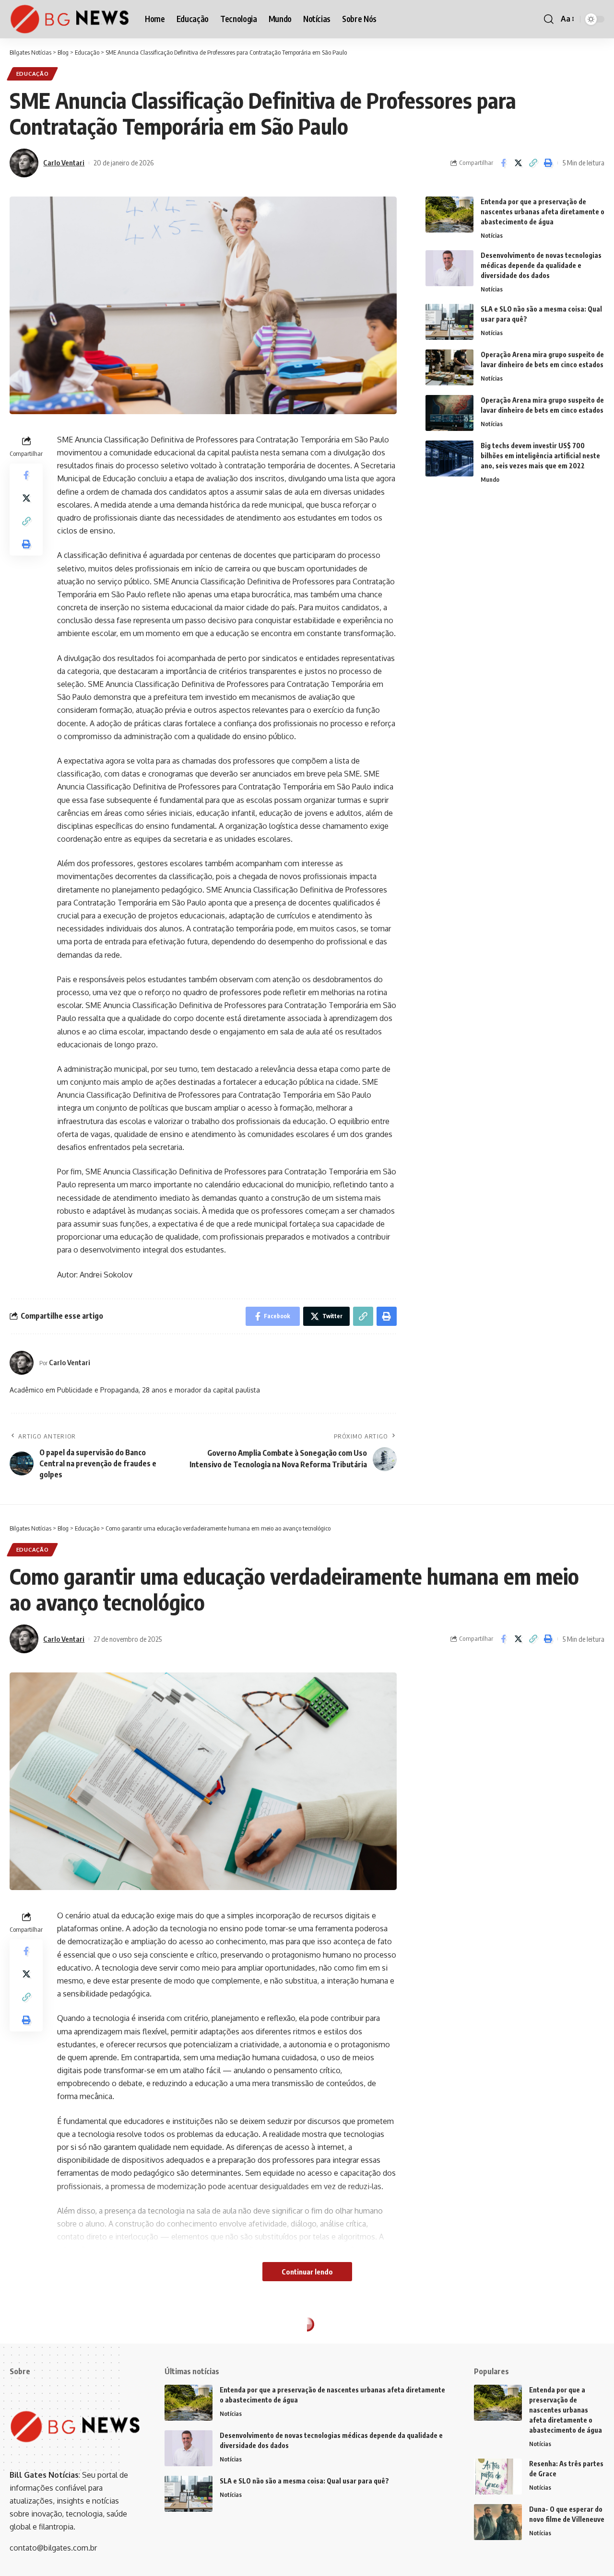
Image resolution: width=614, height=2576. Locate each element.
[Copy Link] (533, 163)
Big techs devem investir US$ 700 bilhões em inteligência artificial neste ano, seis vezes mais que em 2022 (540, 456)
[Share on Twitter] (518, 163)
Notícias (492, 235)
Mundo (490, 479)
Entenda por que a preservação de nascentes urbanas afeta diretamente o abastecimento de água (543, 212)
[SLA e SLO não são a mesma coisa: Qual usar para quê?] (449, 322)
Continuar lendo (307, 2272)
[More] (548, 2409)
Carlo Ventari (64, 162)
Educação (33, 74)
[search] (549, 19)
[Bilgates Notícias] (70, 19)
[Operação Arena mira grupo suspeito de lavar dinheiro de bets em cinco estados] (449, 367)
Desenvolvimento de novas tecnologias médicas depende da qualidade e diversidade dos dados (541, 265)
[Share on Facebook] (503, 163)
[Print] (548, 163)
